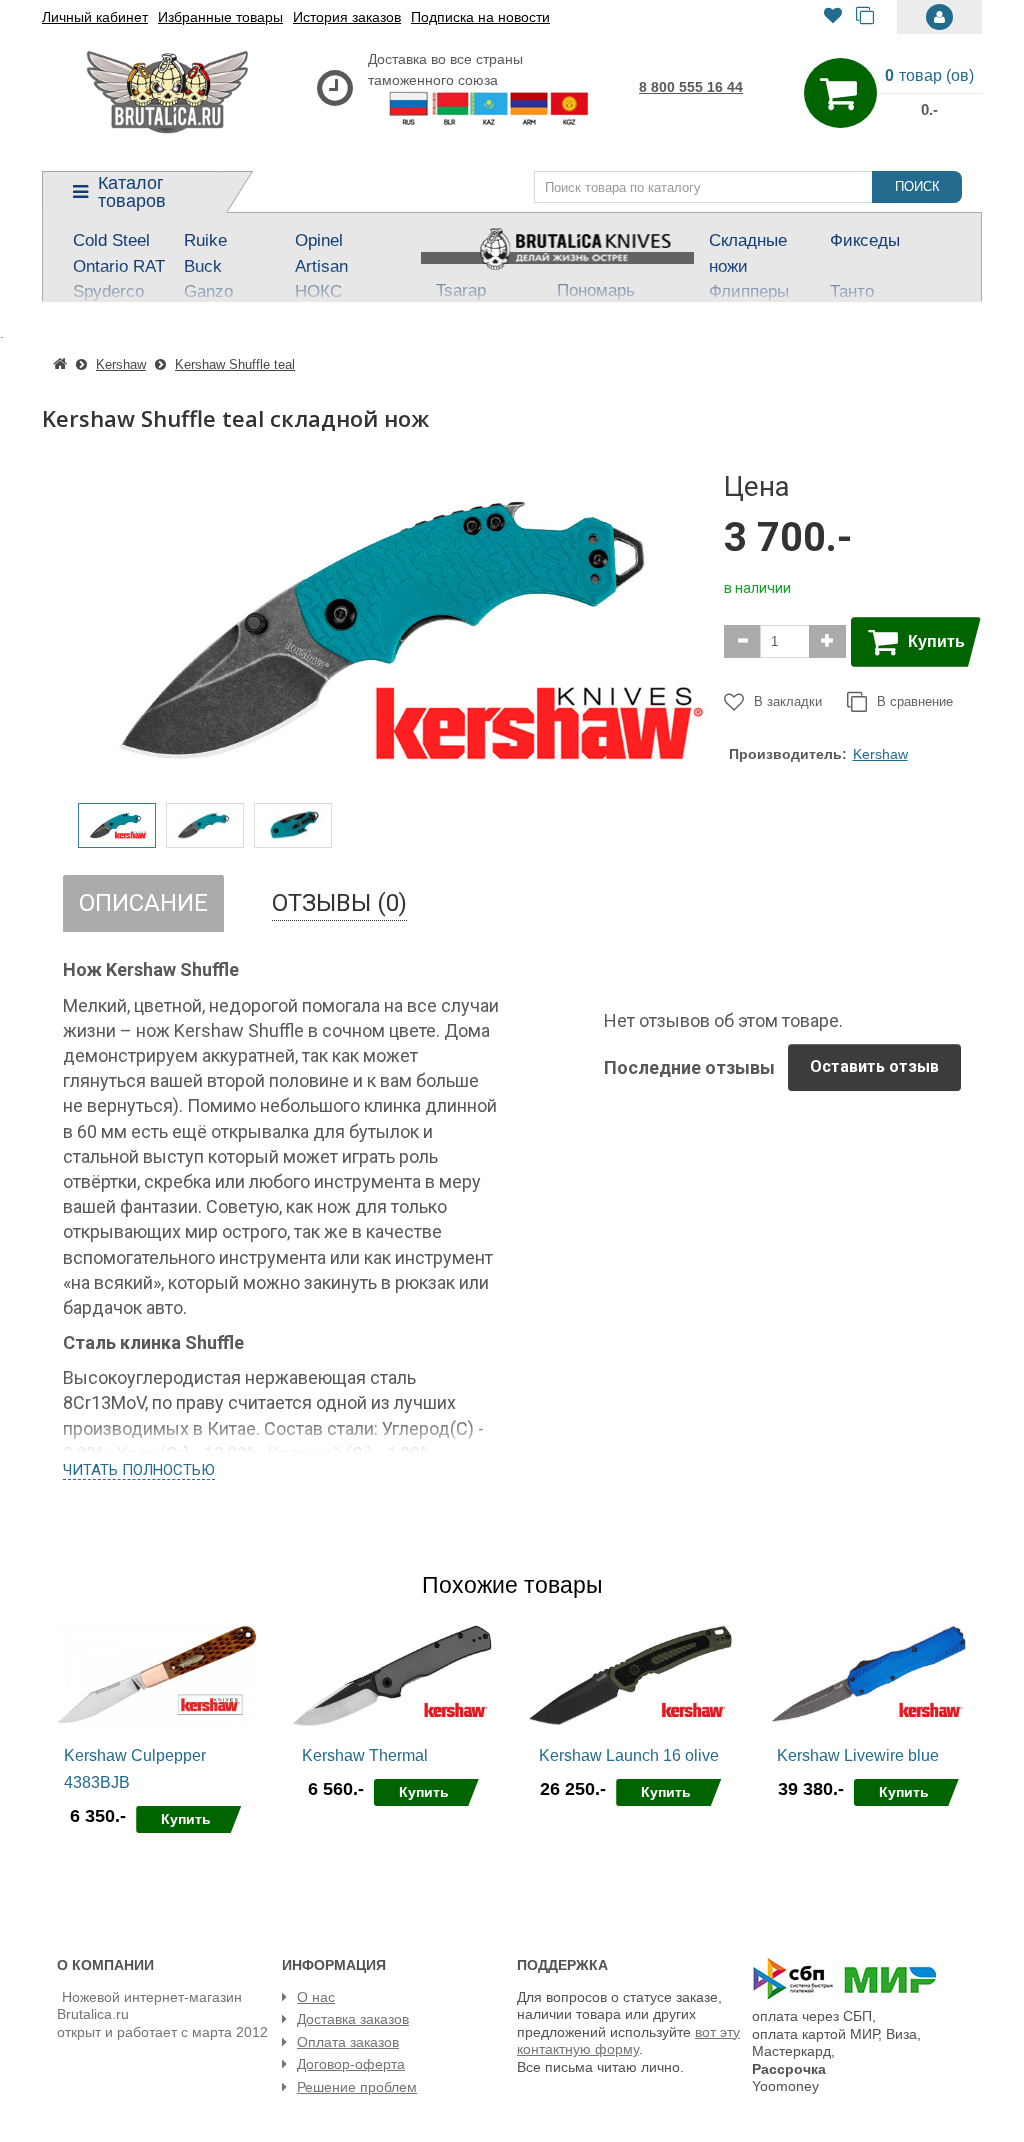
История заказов (347, 17)
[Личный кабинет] (939, 17)
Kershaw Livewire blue (858, 1755)
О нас (316, 1997)
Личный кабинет (95, 17)
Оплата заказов (348, 2042)
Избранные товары (220, 17)
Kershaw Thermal (365, 1755)
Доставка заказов (353, 2019)
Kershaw (880, 754)
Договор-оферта (351, 2064)
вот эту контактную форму (628, 2041)
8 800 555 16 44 (691, 87)
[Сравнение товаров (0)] (865, 17)
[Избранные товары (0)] (833, 17)
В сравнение (915, 701)
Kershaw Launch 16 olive (629, 1755)
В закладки (788, 701)
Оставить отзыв (874, 1066)
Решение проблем (357, 2087)
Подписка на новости (480, 17)
